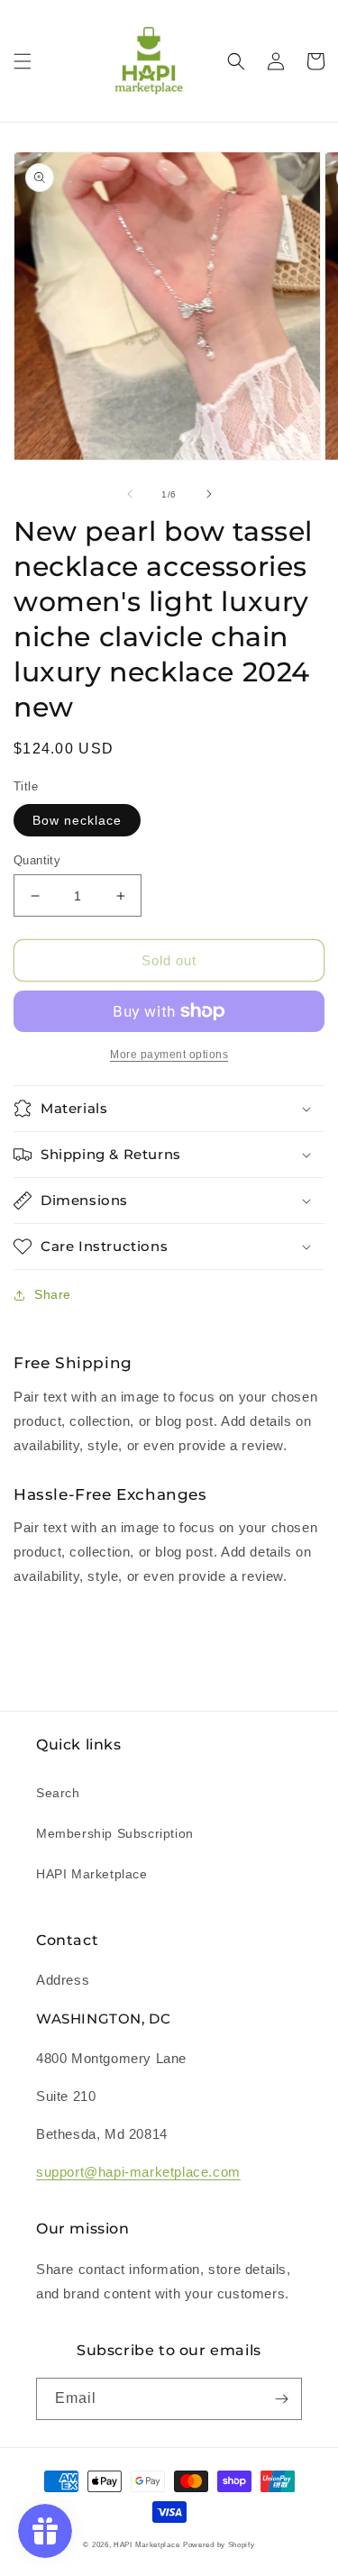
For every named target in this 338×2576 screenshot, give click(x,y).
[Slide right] (209, 494)
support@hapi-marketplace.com (138, 2172)
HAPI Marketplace (92, 1874)
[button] (23, 61)
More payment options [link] (169, 1055)
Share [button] (53, 1294)
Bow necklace (77, 820)
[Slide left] (130, 494)
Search (58, 1793)
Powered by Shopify (219, 2544)
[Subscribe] (281, 2399)
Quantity (37, 860)
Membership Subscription (115, 1833)
